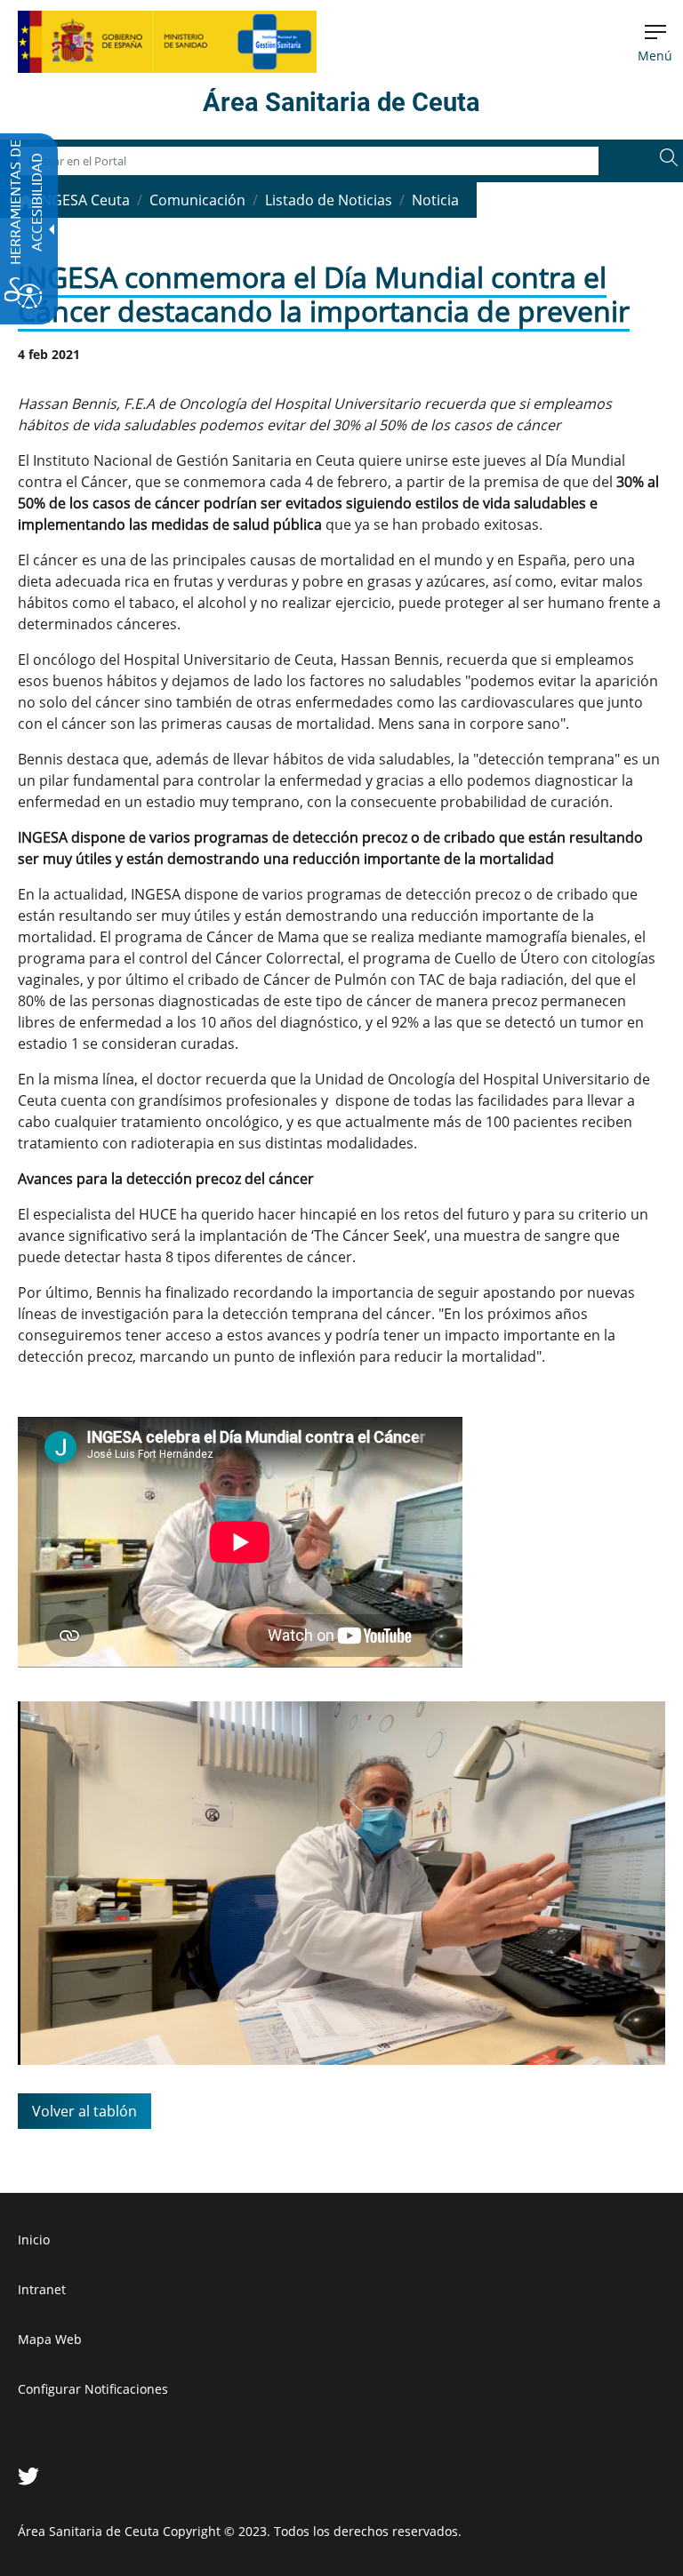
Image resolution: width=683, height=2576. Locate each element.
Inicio (34, 2240)
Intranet (42, 2289)
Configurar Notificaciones (93, 2389)
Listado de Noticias (329, 200)
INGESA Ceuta (82, 200)
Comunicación (197, 200)
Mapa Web (50, 2339)
